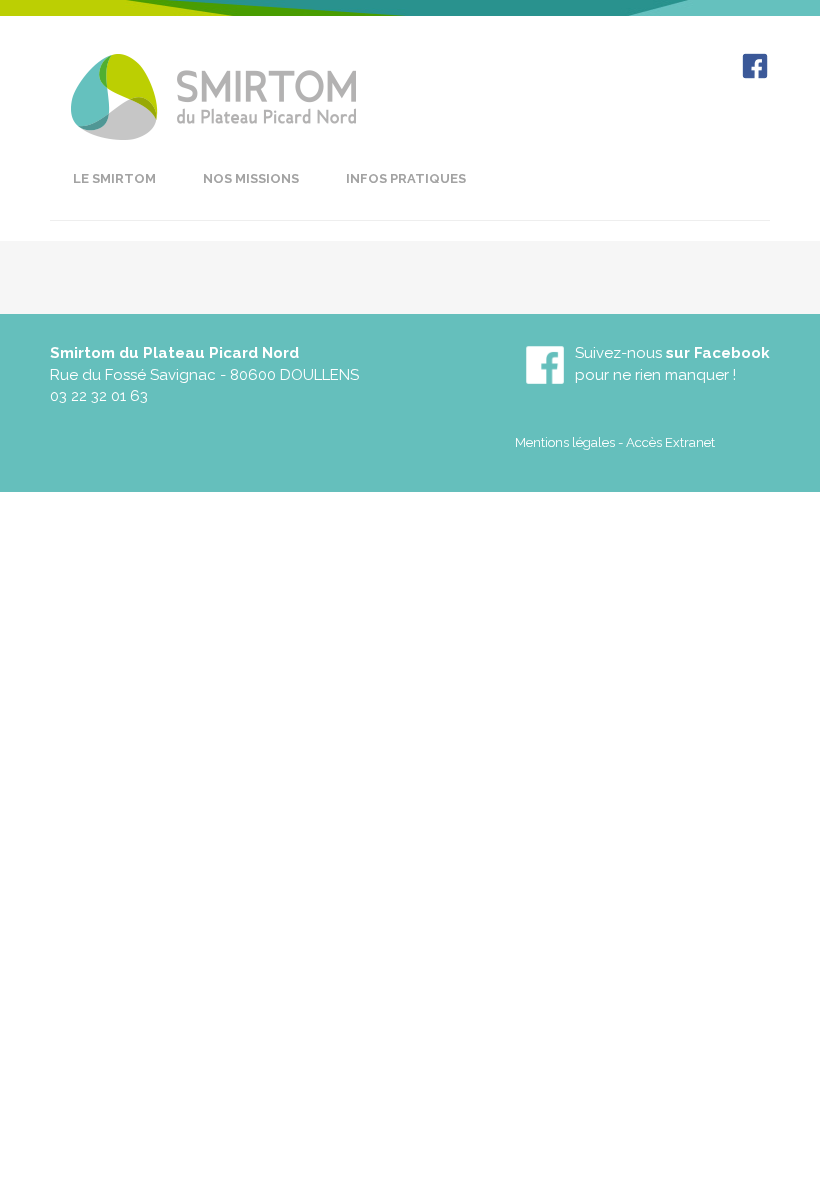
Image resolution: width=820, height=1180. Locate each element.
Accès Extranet (670, 442)
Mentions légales (565, 442)
